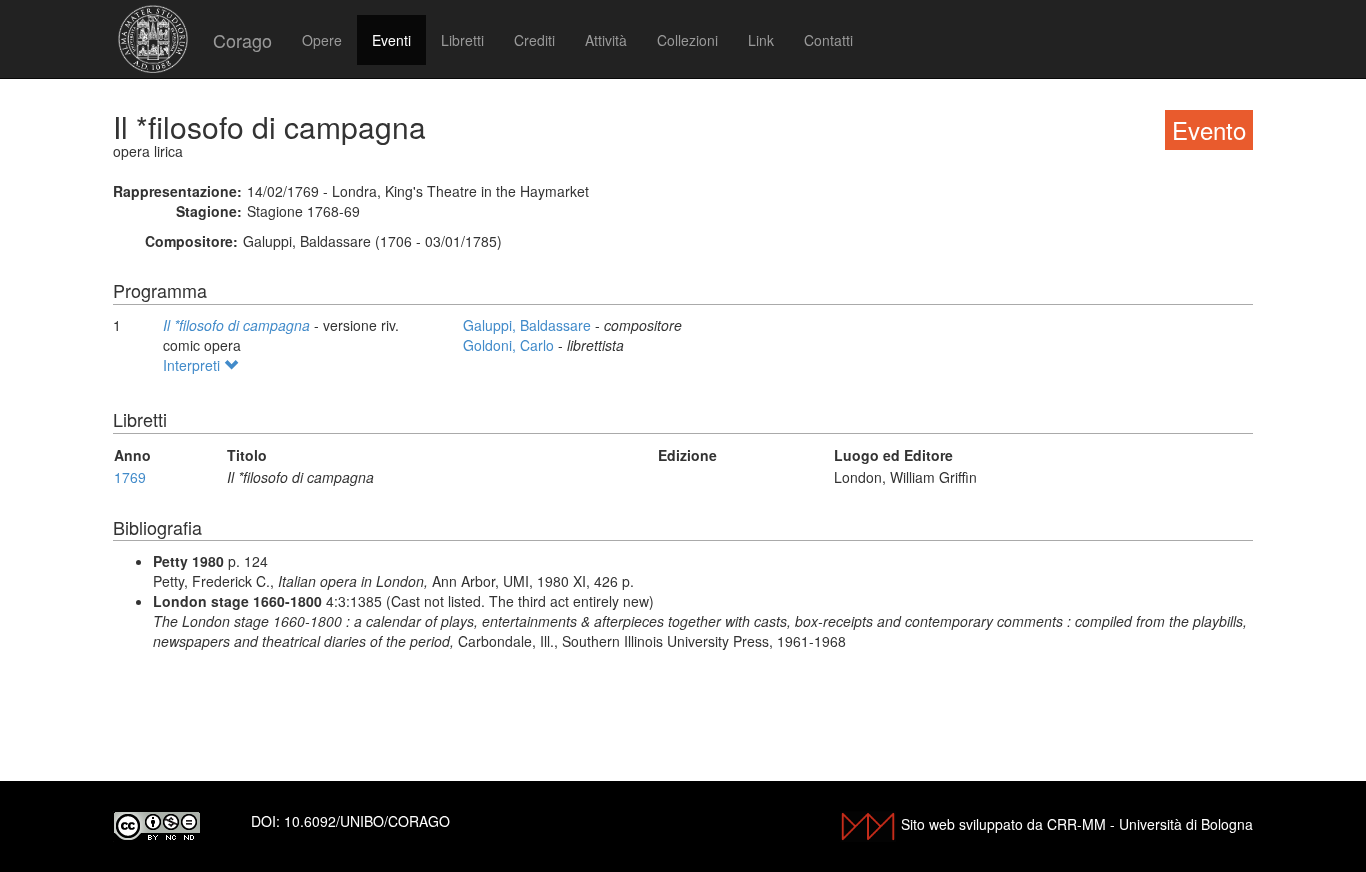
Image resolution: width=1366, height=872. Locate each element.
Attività (606, 40)
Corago (242, 40)
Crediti (534, 40)
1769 (130, 477)
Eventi (391, 40)
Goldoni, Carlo (510, 345)
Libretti (462, 40)
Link (761, 40)
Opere (322, 40)
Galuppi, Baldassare (529, 325)
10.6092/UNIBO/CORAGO (367, 821)
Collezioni (687, 40)
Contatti (828, 40)
